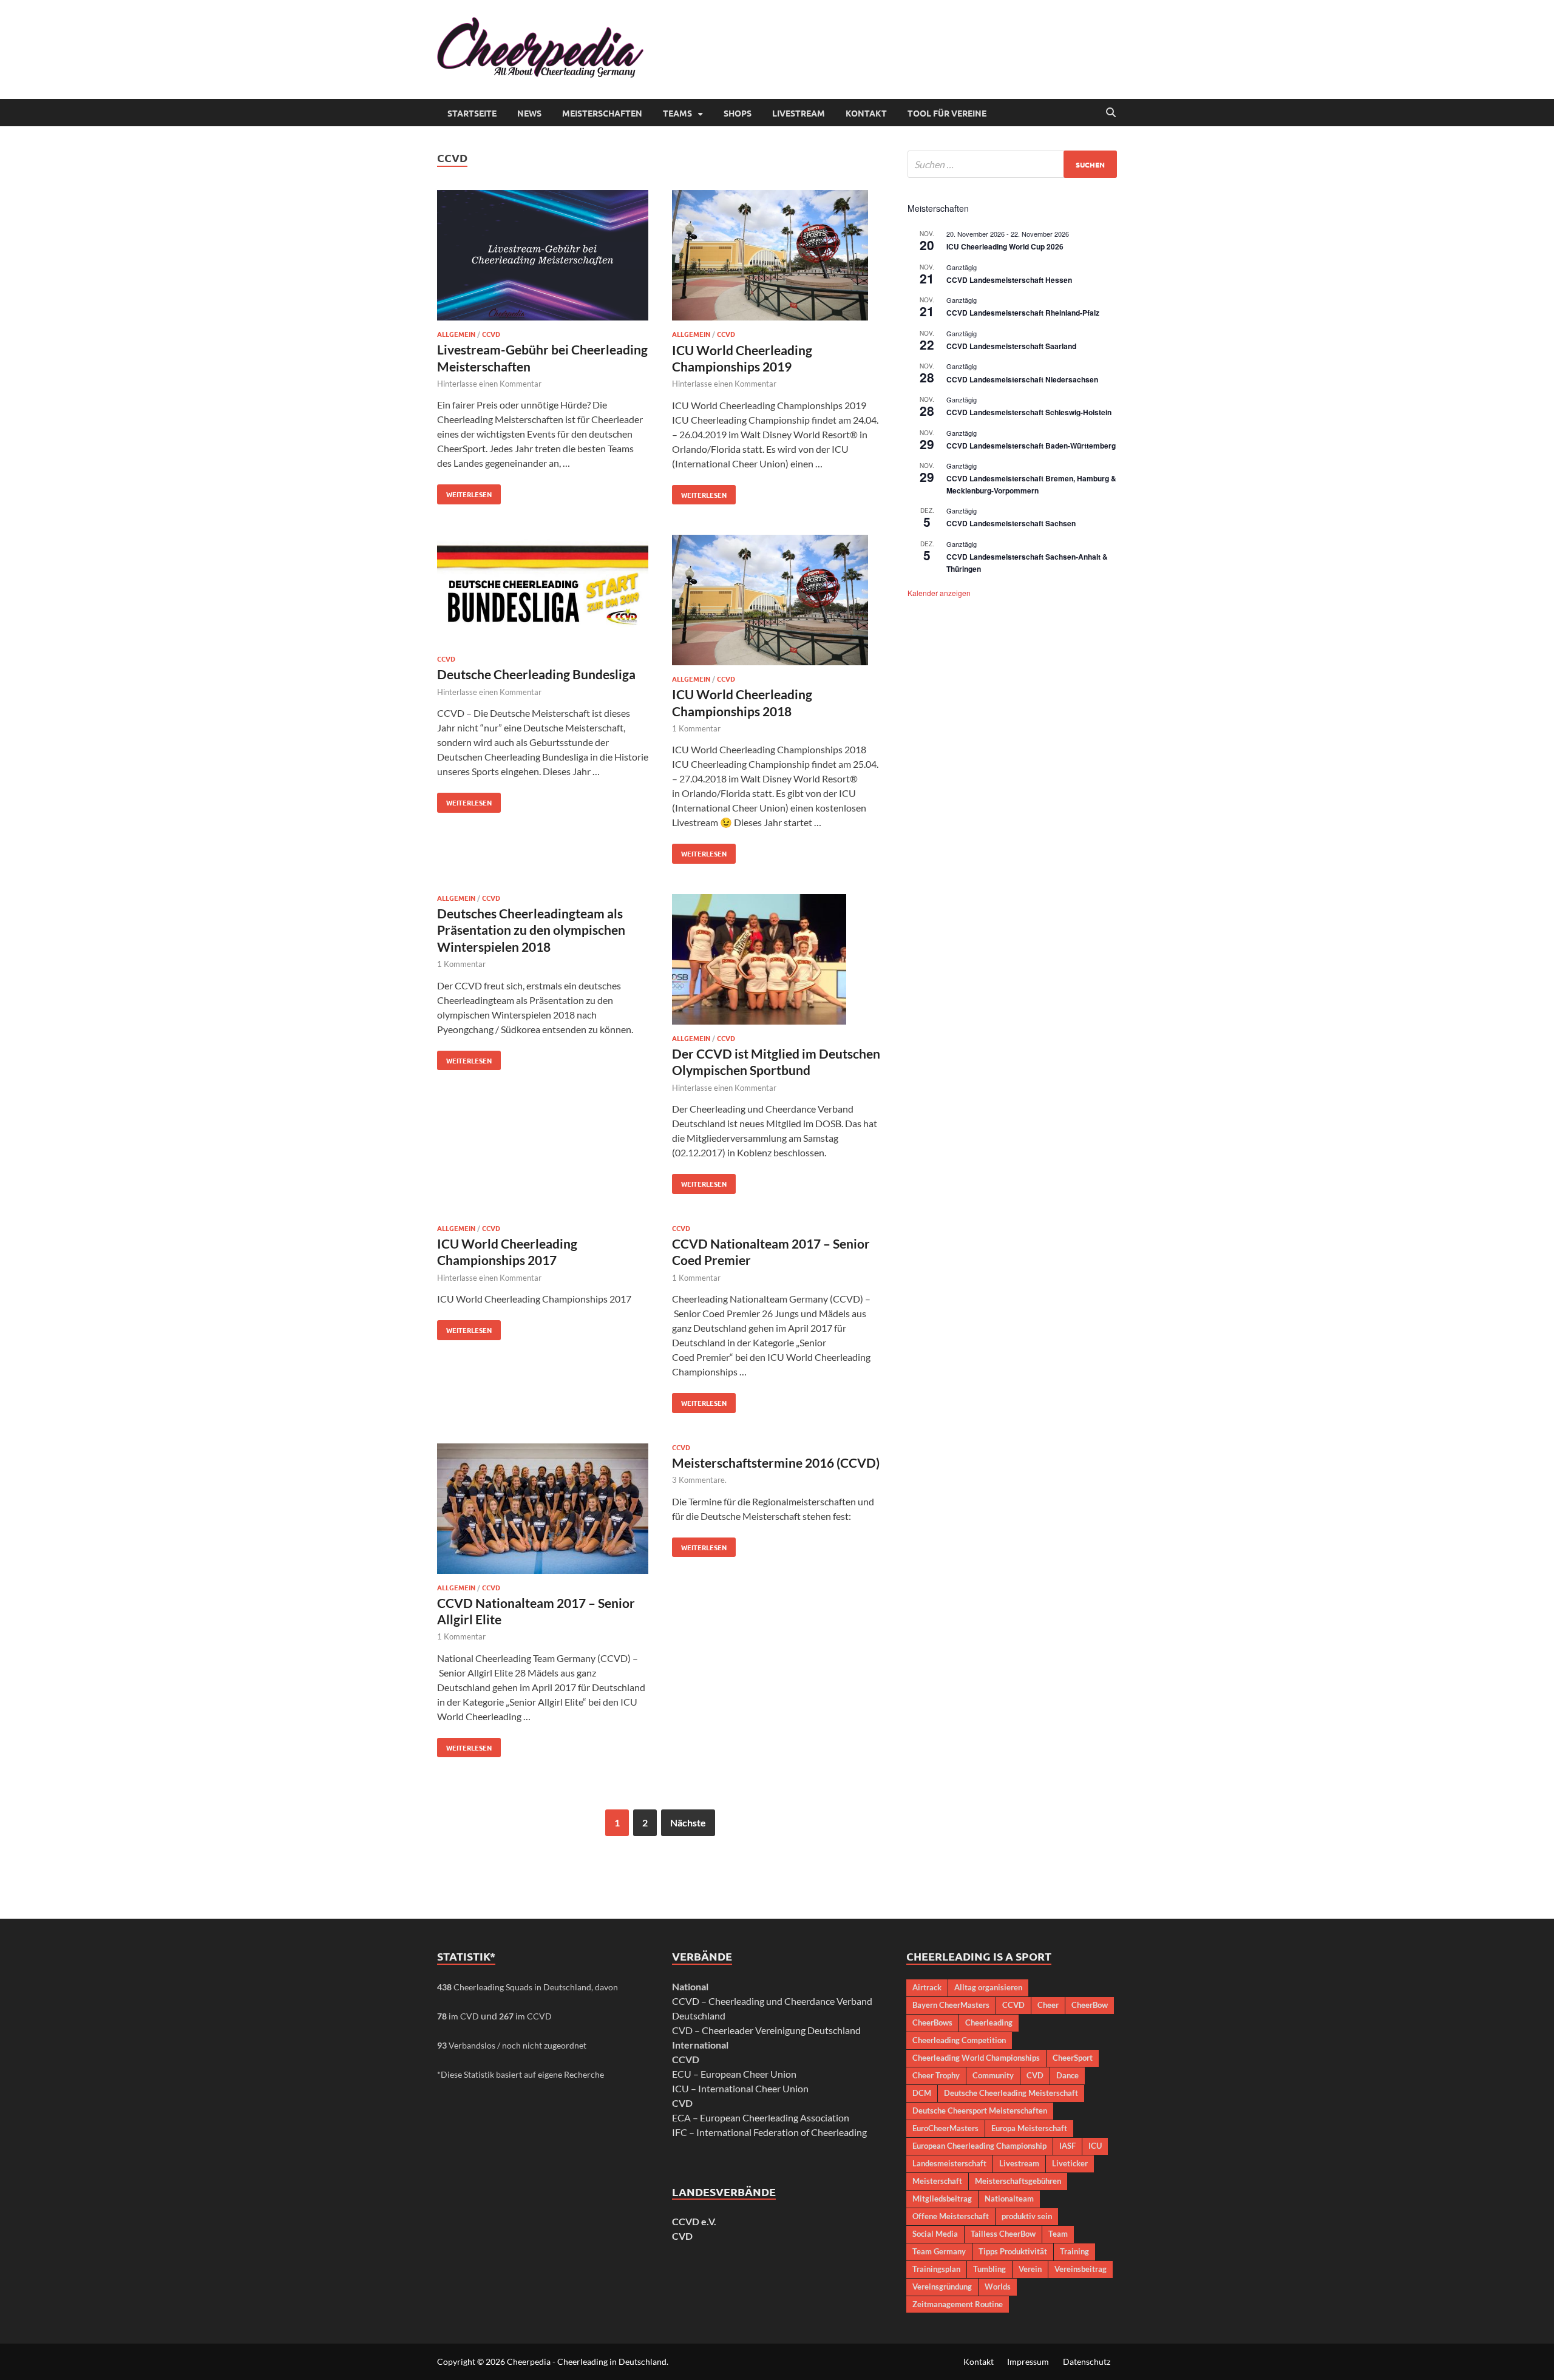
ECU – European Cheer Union (734, 2074)
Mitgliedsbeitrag (942, 2199)
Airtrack (927, 1987)
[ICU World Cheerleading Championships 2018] (778, 602)
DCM (922, 2093)
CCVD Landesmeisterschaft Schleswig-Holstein (1029, 412)
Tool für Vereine (947, 113)
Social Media (935, 2234)
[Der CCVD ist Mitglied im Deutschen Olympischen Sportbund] (778, 961)
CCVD (491, 334)
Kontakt (866, 113)
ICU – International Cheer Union (740, 2088)
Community (993, 2075)
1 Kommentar (696, 728)
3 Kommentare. (699, 1480)
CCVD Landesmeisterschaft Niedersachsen (1022, 379)
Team (1058, 2234)
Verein (1030, 2269)
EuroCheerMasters (945, 2128)
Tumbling (989, 2269)
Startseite (472, 113)
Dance (1067, 2075)
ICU (1095, 2146)
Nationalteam (1009, 2199)
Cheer (1048, 2005)
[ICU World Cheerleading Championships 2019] (778, 257)
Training (1074, 2251)
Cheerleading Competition (959, 2040)
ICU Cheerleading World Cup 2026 (1005, 246)
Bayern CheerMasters (951, 2005)
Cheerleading (989, 2022)
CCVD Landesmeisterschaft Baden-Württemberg (1031, 446)
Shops (738, 113)
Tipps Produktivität (1013, 2251)
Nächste (688, 1822)
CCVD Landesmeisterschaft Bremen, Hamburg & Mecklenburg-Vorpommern (1031, 484)
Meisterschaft (937, 2181)
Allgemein (456, 334)
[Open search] (1111, 113)
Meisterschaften (602, 113)
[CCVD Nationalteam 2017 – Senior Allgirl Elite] (543, 1510)
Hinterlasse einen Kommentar (489, 384)
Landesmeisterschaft (949, 2163)
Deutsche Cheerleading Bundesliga (536, 674)
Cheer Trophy (936, 2075)
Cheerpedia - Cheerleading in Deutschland (587, 2361)
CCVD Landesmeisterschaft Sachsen (1011, 523)
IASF (1067, 2146)
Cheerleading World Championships (976, 2058)
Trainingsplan (936, 2269)
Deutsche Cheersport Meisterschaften (980, 2110)
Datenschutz (1087, 2361)
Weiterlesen (464, 492)
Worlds (998, 2287)
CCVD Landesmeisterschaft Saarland (1011, 346)
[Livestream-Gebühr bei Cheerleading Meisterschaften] (543, 257)
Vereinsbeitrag (1081, 2269)
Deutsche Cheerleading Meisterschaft (1011, 2093)
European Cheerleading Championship (979, 2146)
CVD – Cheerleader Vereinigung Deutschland (766, 2030)
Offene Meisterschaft (951, 2216)
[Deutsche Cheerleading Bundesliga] (543, 592)
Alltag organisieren (988, 1987)
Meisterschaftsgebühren (1018, 2181)
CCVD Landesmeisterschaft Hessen (1009, 280)
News (529, 113)
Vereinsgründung (942, 2287)
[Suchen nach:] (1012, 164)
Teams (677, 113)
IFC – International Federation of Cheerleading (769, 2132)
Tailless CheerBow (1003, 2234)
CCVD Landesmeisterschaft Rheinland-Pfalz (1023, 313)
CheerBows (932, 2022)
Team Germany (939, 2251)
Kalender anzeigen (939, 593)
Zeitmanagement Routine (958, 2304)
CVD (682, 2236)
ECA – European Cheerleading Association (761, 2117)
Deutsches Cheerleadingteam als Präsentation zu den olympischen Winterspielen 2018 (531, 930)
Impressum (1028, 2361)
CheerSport (1073, 2058)
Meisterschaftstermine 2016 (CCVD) (776, 1463)
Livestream (799, 113)
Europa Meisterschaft (1029, 2128)
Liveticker (1070, 2163)
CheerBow (1090, 2005)
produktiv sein (1027, 2216)
